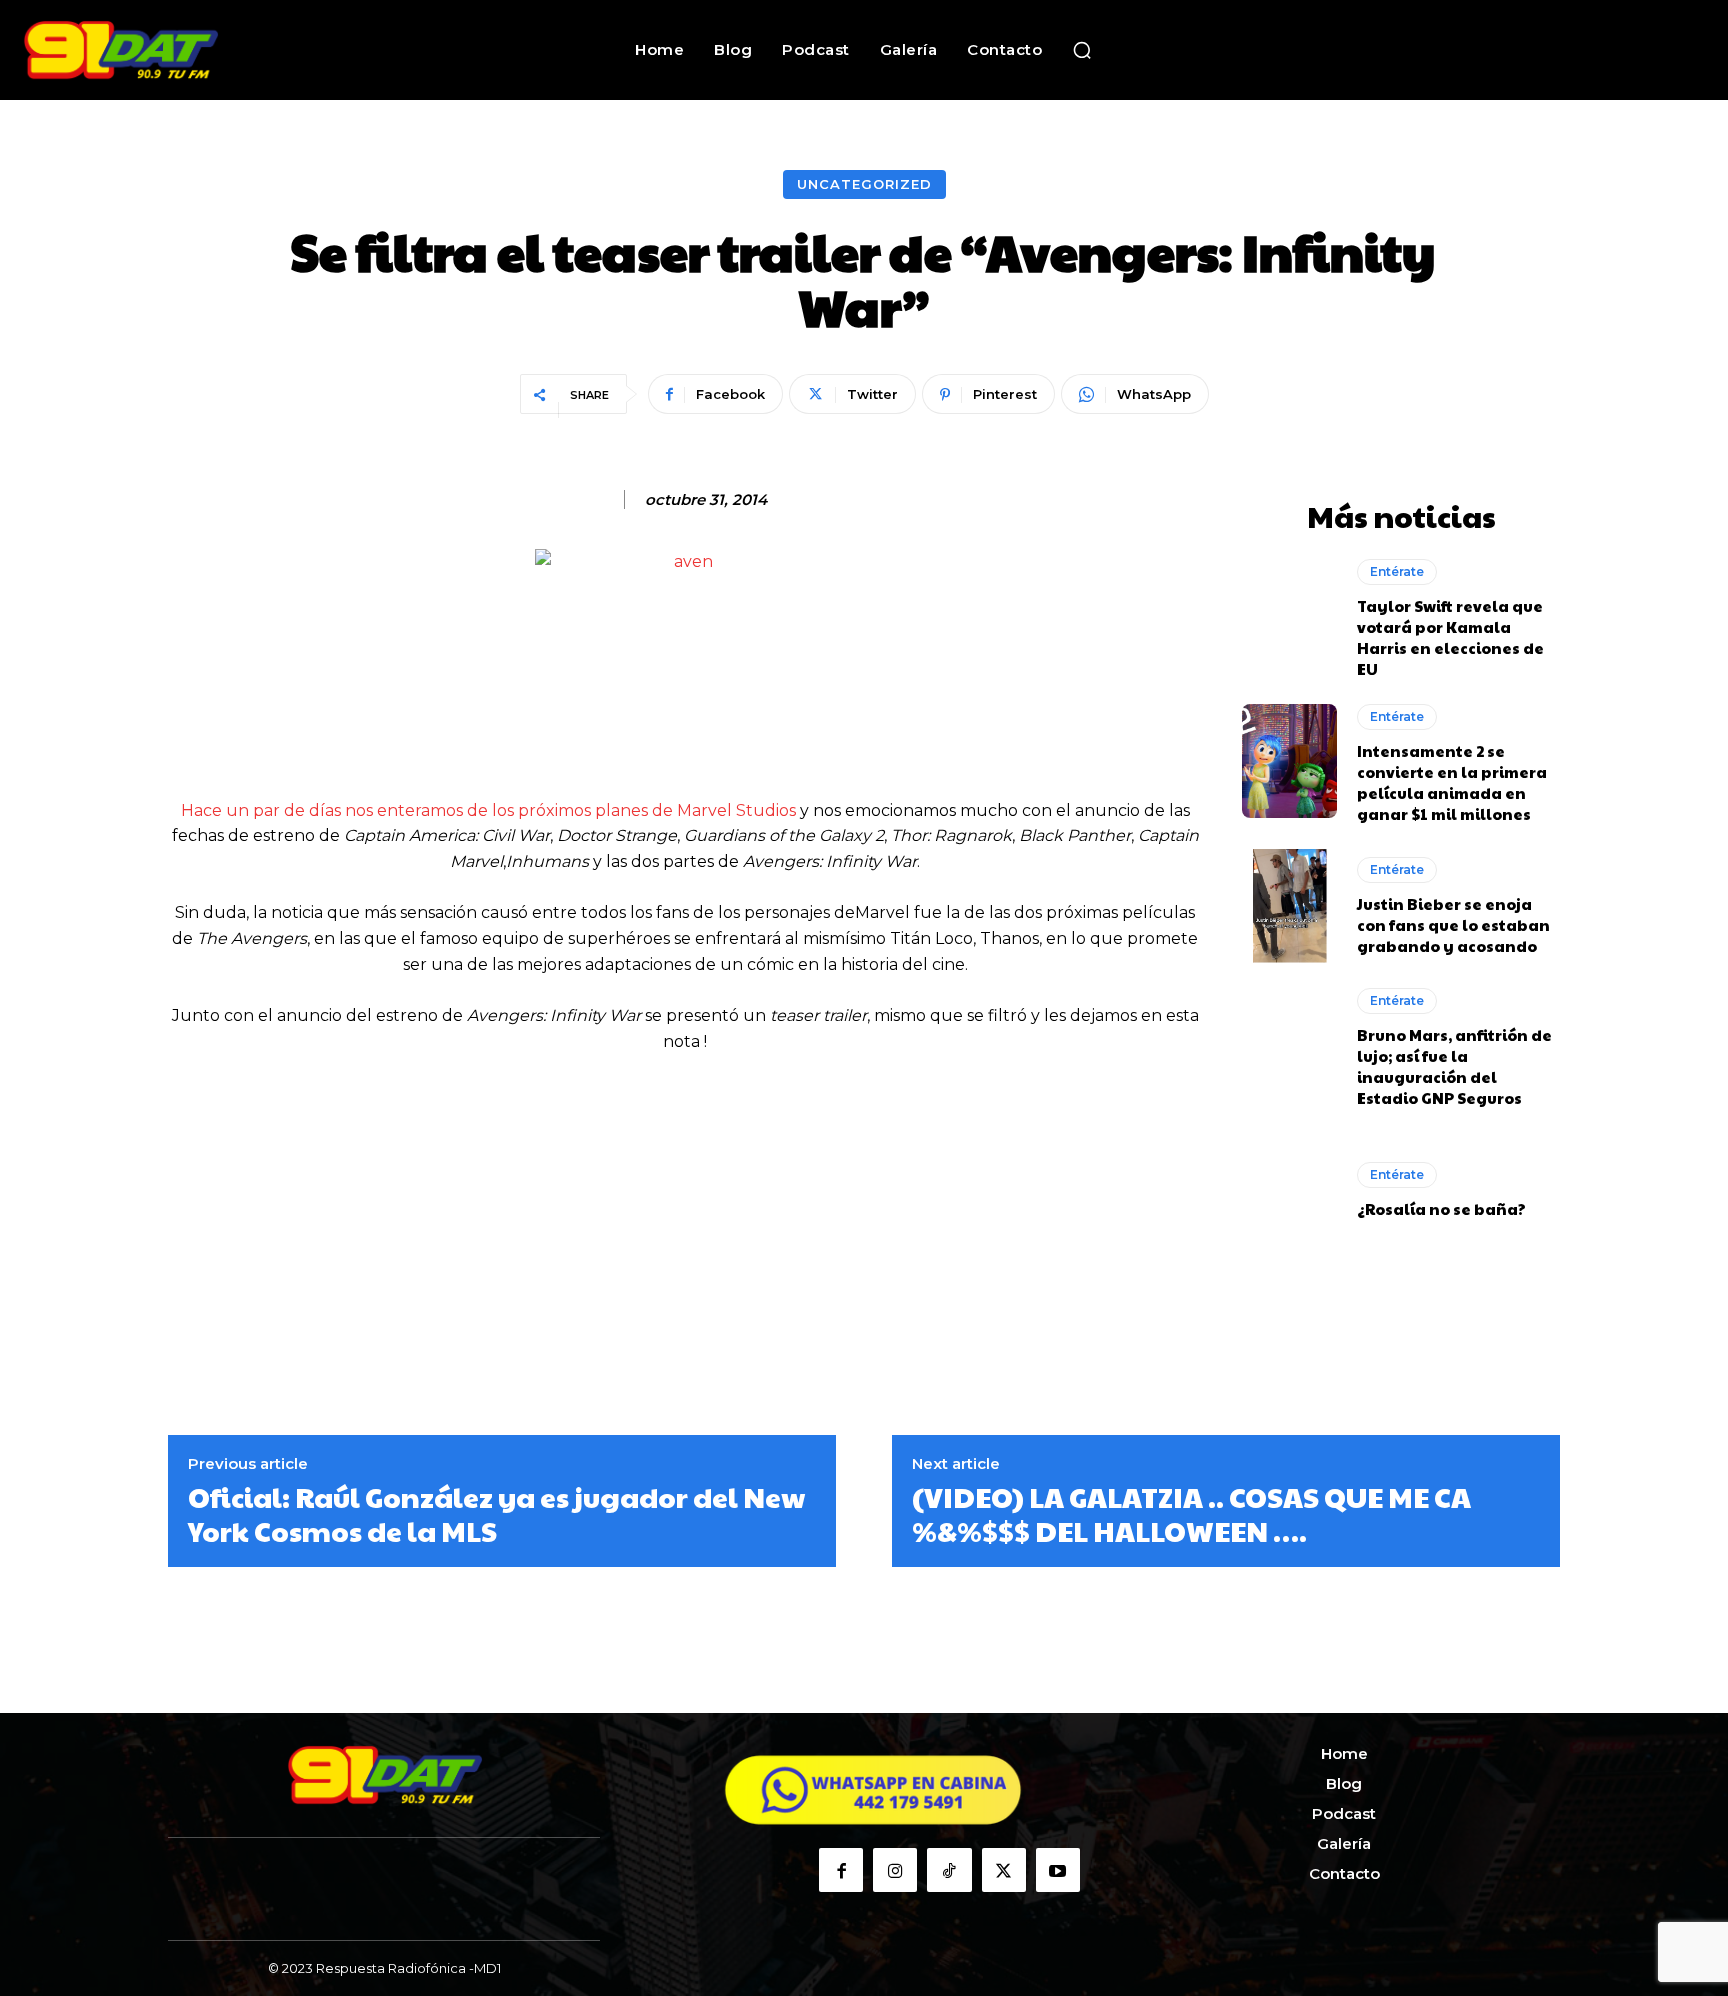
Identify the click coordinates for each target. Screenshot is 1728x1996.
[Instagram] (895, 1870)
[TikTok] (949, 1870)
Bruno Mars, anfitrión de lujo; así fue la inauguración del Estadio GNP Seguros (1454, 1066)
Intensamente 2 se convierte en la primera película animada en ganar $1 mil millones (1452, 782)
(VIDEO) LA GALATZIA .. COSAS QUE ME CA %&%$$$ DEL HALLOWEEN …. (1191, 1513)
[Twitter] (1004, 1870)
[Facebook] (841, 1870)
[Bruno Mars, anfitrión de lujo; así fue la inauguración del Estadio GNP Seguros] (1289, 1045)
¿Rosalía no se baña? (1441, 1208)
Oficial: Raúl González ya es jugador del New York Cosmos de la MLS (496, 1513)
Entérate (1397, 571)
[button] (1082, 50)
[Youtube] (1058, 1870)
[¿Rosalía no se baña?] (1289, 1190)
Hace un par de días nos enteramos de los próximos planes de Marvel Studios (488, 810)
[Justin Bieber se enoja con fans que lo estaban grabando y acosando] (1289, 906)
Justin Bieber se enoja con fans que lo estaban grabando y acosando (1453, 924)
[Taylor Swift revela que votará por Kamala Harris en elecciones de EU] (1289, 616)
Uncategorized (864, 184)
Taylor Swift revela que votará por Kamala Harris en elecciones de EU (1450, 637)
